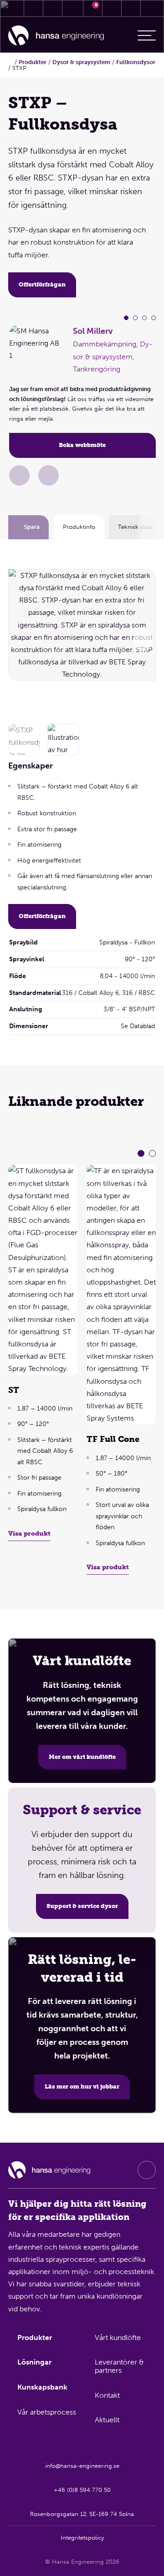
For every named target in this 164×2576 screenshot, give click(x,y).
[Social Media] (147, 2170)
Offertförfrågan (42, 284)
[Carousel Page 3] (144, 318)
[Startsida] (56, 36)
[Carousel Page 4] (154, 318)
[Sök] (112, 8)
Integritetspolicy (82, 2538)
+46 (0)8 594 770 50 (82, 2490)
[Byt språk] (131, 8)
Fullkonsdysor (136, 62)
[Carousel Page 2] (135, 318)
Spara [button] (32, 527)
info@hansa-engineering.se (82, 2466)
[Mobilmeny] (147, 35)
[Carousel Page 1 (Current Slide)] (126, 318)
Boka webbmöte (82, 445)
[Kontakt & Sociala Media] (33, 8)
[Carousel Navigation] (143, 640)
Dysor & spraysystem (81, 62)
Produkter (33, 62)
